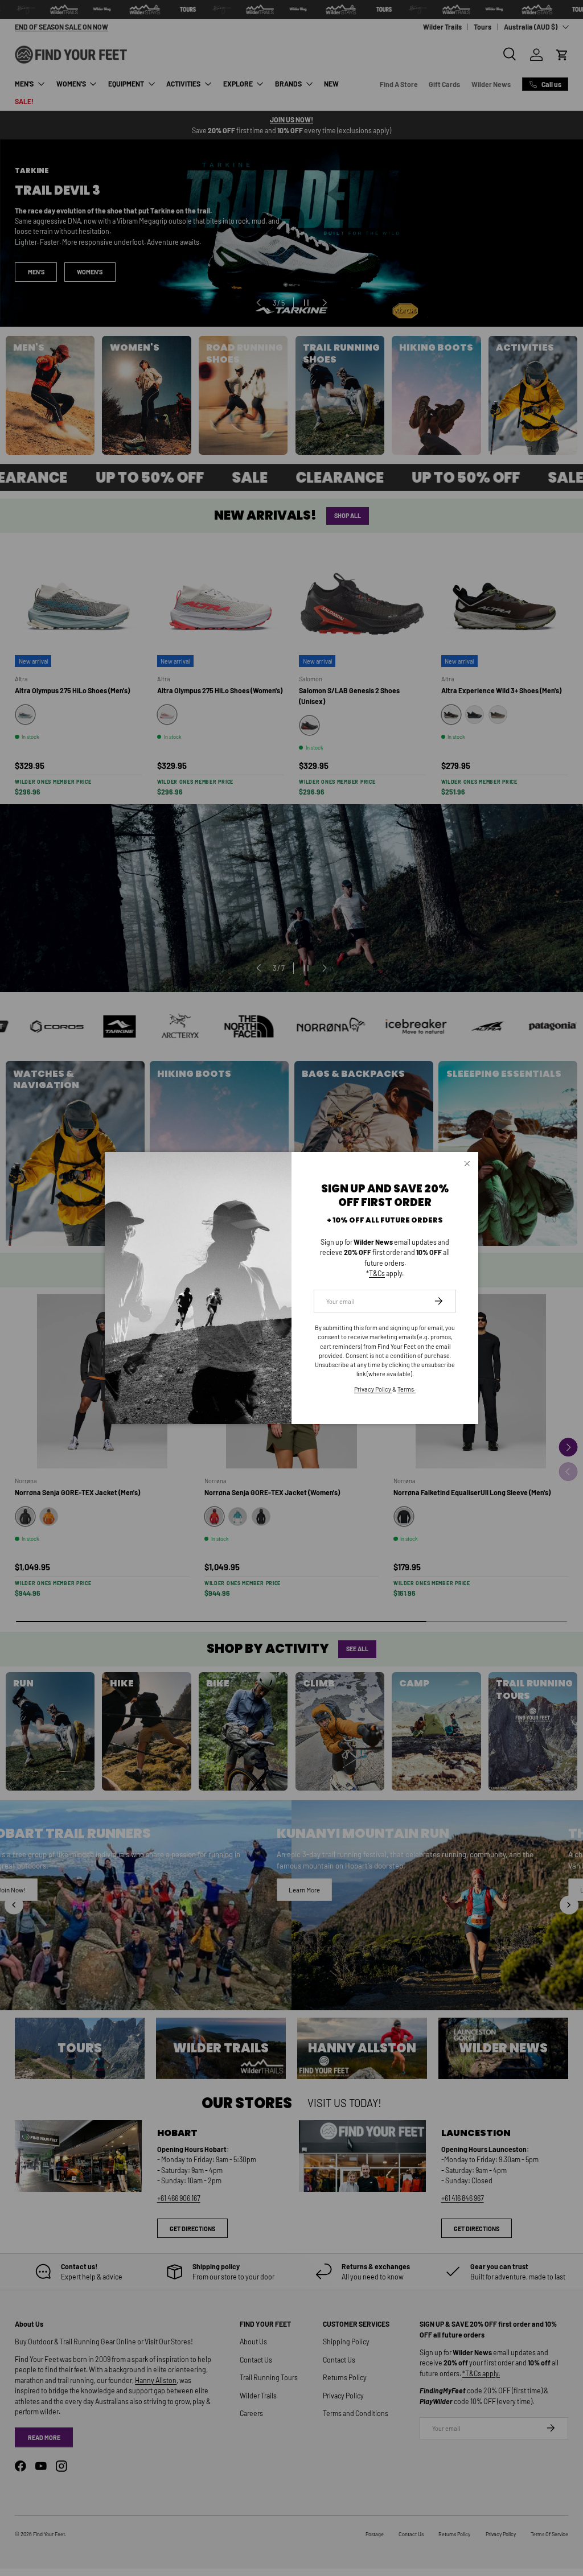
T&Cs (377, 1273)
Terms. (407, 1389)
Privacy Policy (373, 1389)
